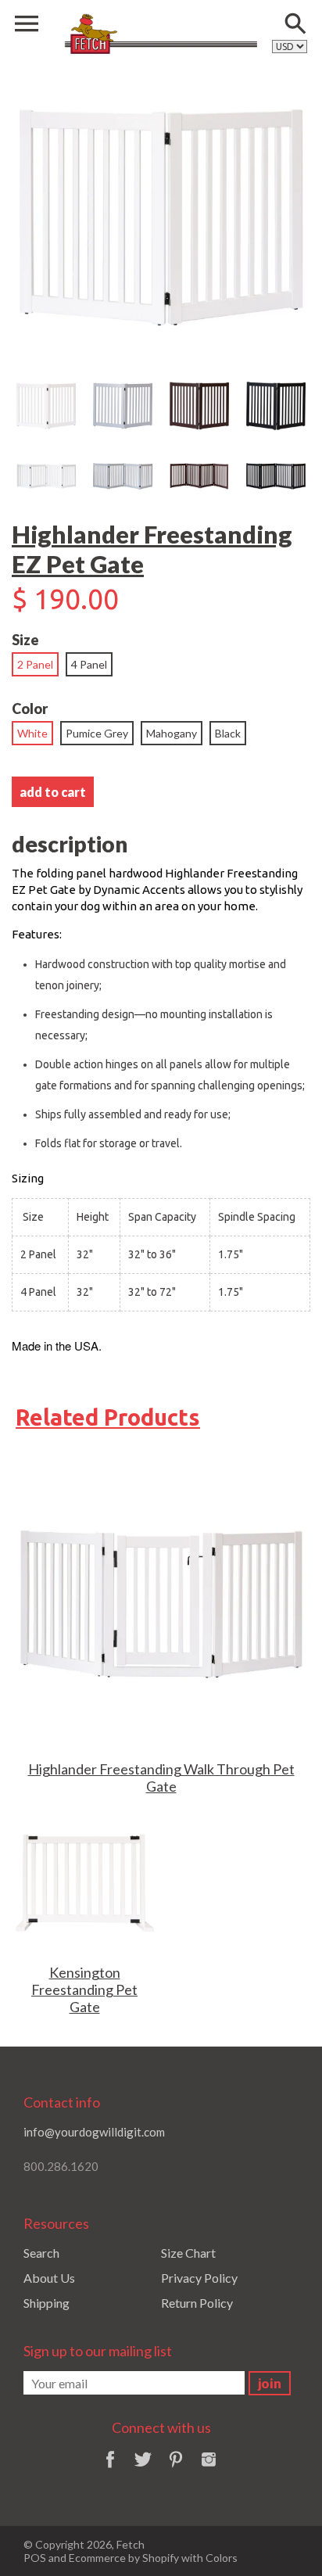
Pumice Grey (97, 733)
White (32, 733)
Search (41, 2253)
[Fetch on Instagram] (209, 2469)
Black (228, 733)
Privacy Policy (199, 2278)
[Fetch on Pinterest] (176, 2469)
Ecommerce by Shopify (124, 2558)
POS (35, 2558)
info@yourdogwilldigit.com (94, 2132)
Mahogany (172, 733)
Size (25, 640)
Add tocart (53, 792)
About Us (49, 2278)
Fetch (131, 2544)
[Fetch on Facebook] (110, 2469)
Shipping (47, 2303)
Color (30, 709)
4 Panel (89, 664)
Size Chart (188, 2253)
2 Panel (35, 664)
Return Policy (197, 2303)
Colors (222, 2558)
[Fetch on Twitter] (143, 2469)
